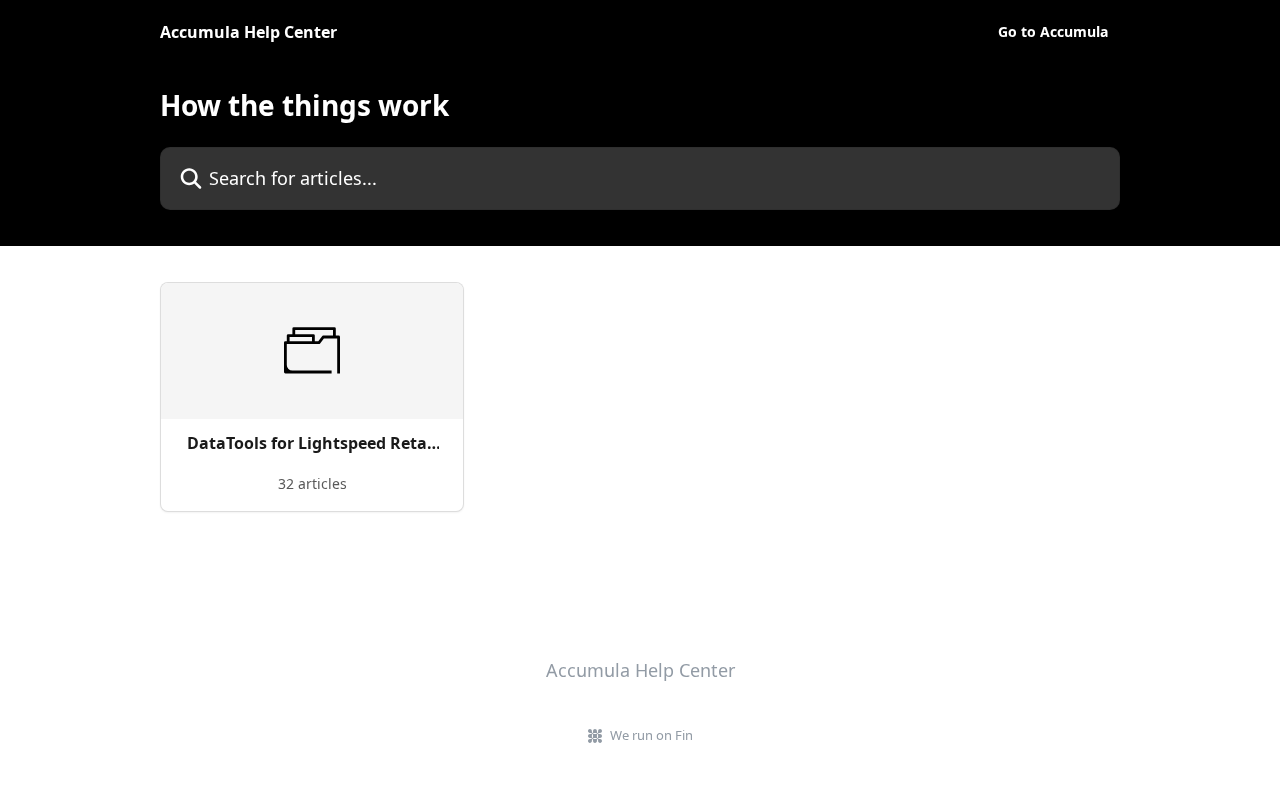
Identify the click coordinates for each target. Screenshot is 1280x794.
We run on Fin (651, 735)
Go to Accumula (1053, 32)
